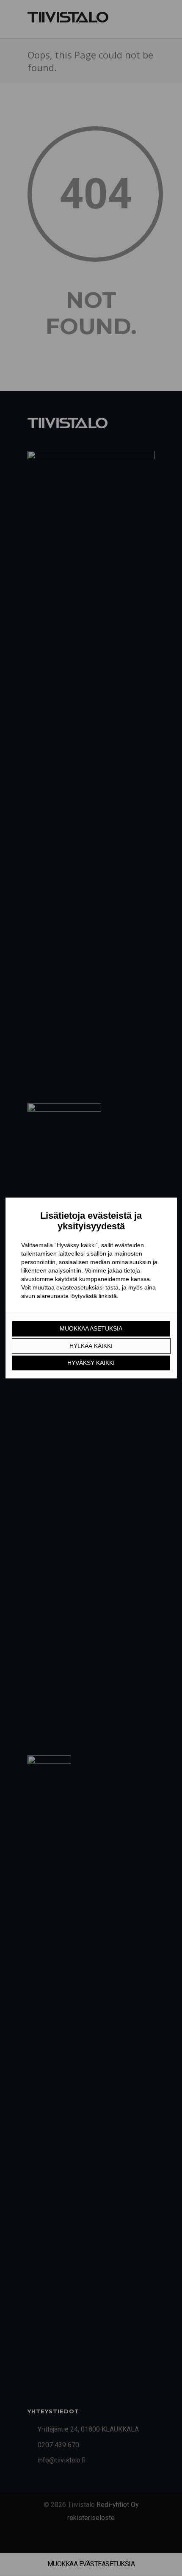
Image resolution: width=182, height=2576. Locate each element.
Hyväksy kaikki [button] (91, 1363)
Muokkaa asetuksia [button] (91, 1328)
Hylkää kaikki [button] (91, 1346)
